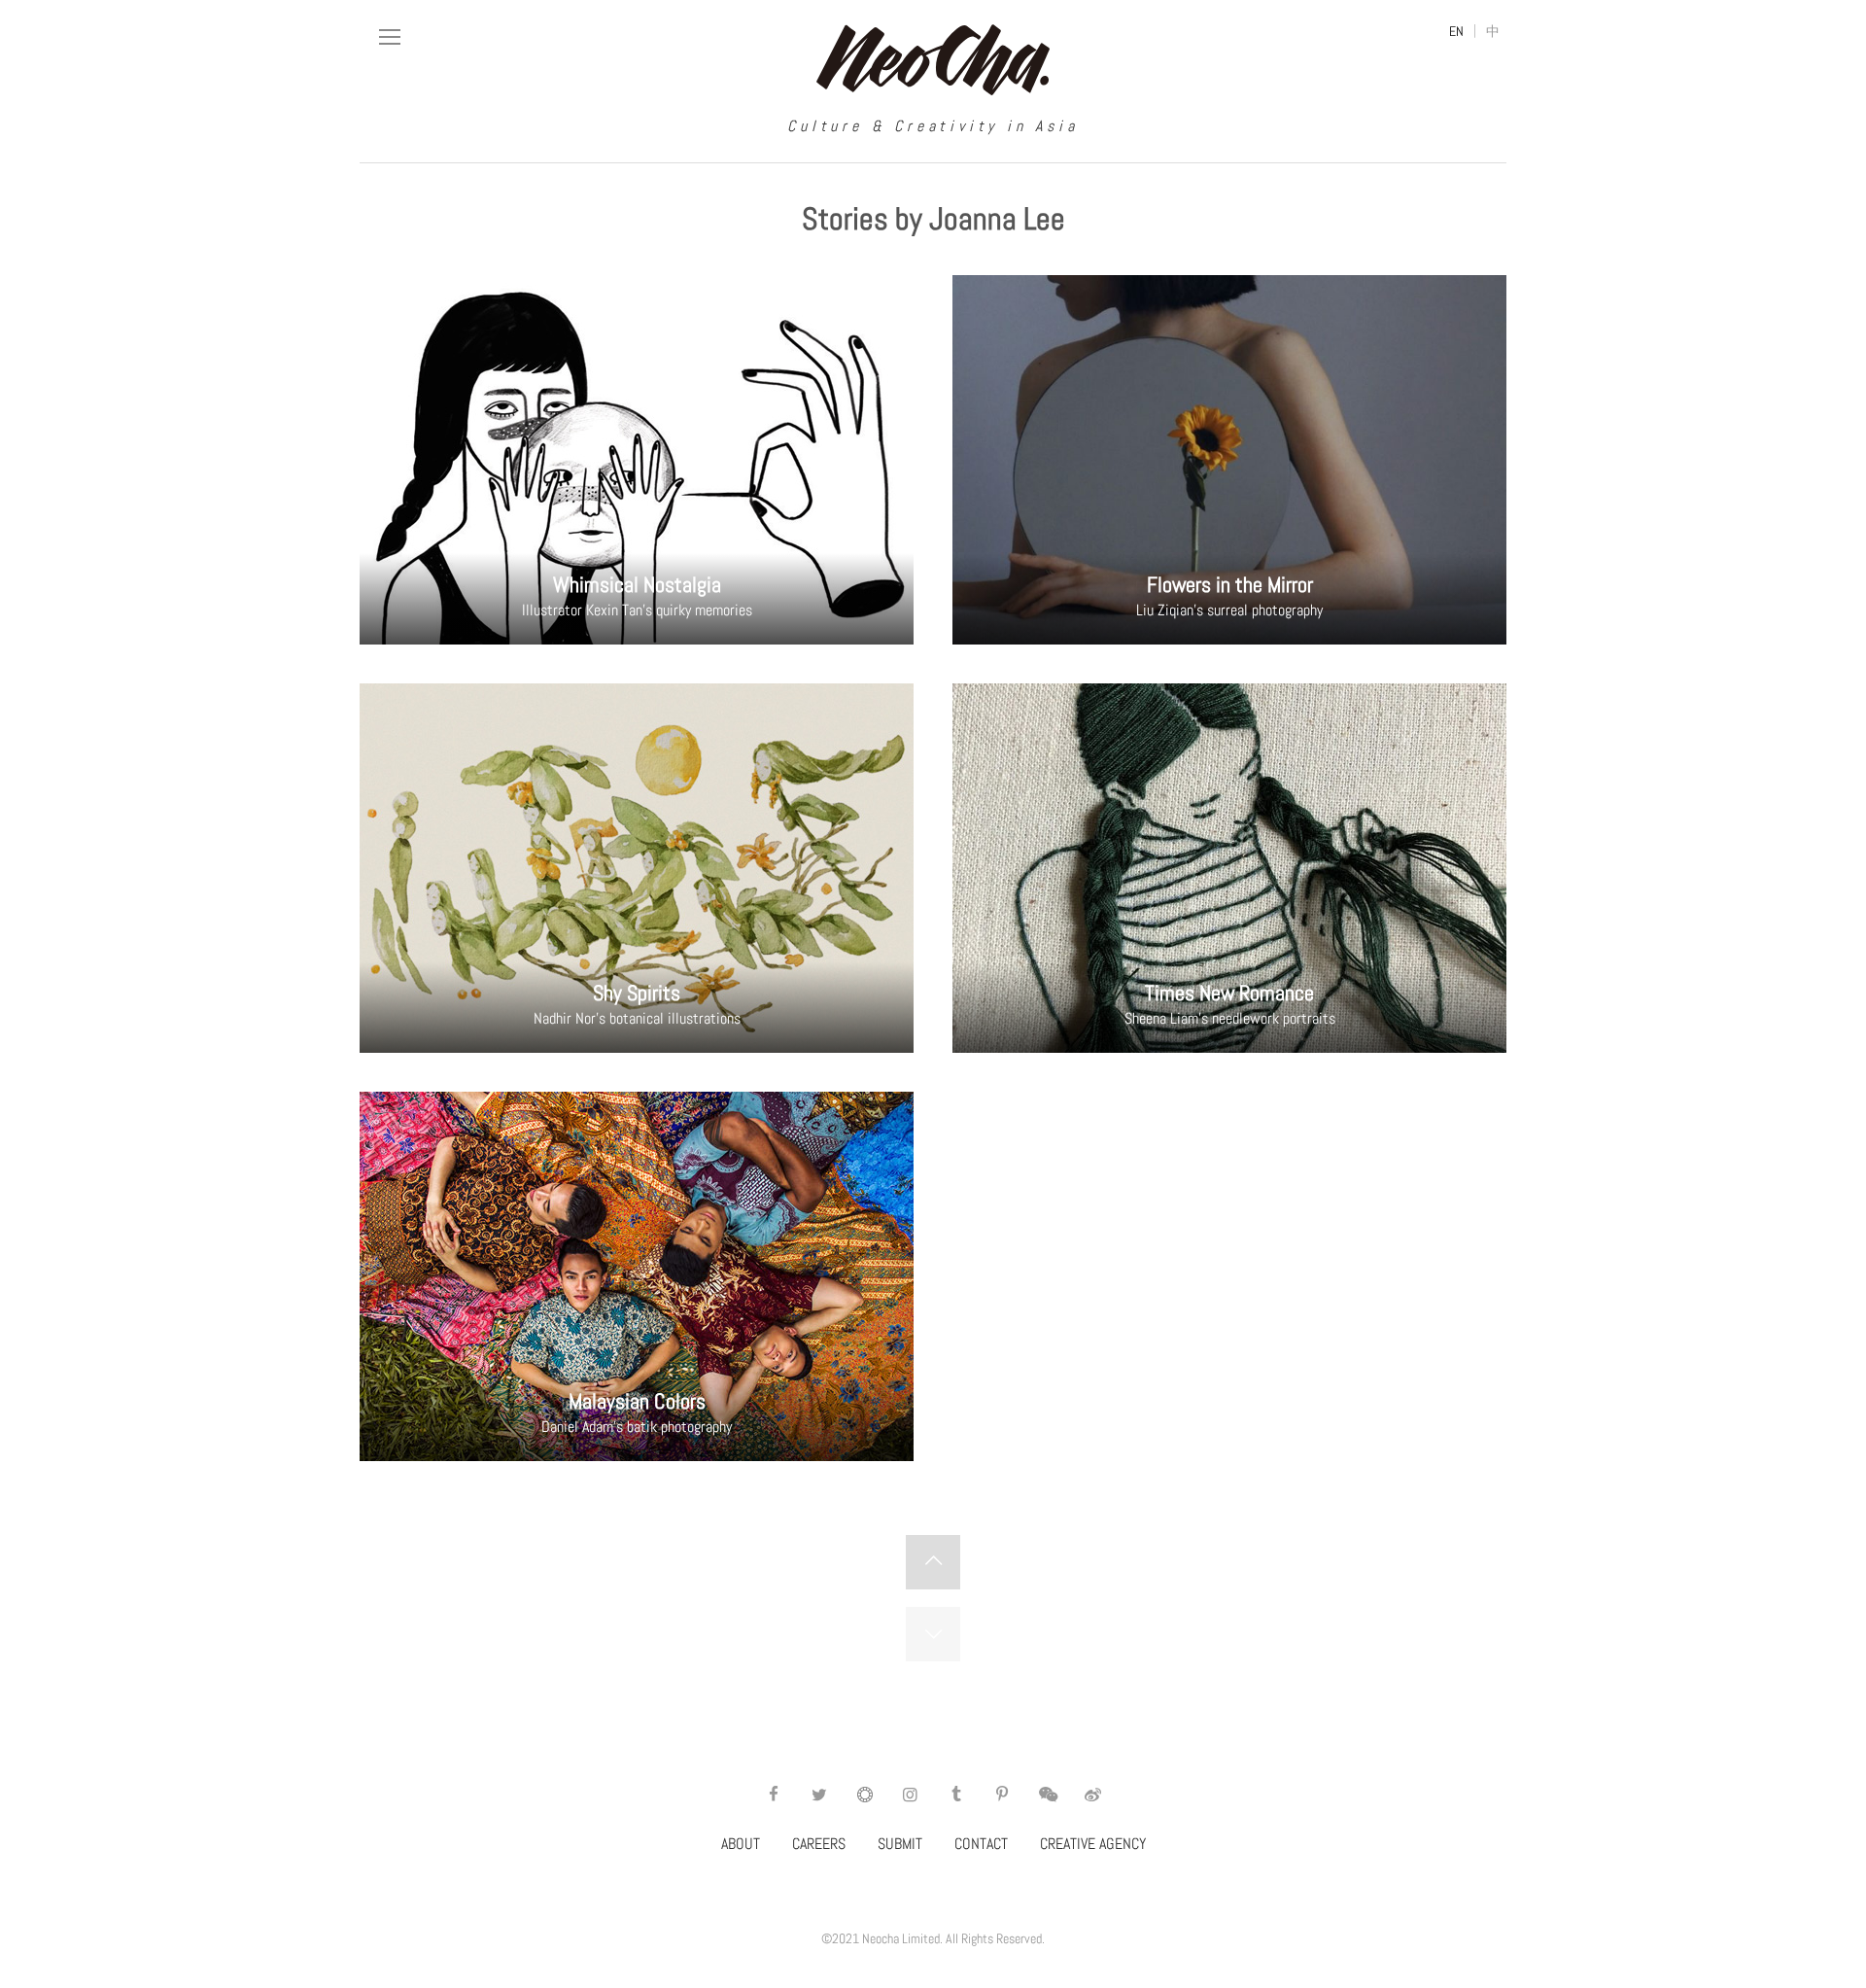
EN (1456, 31)
